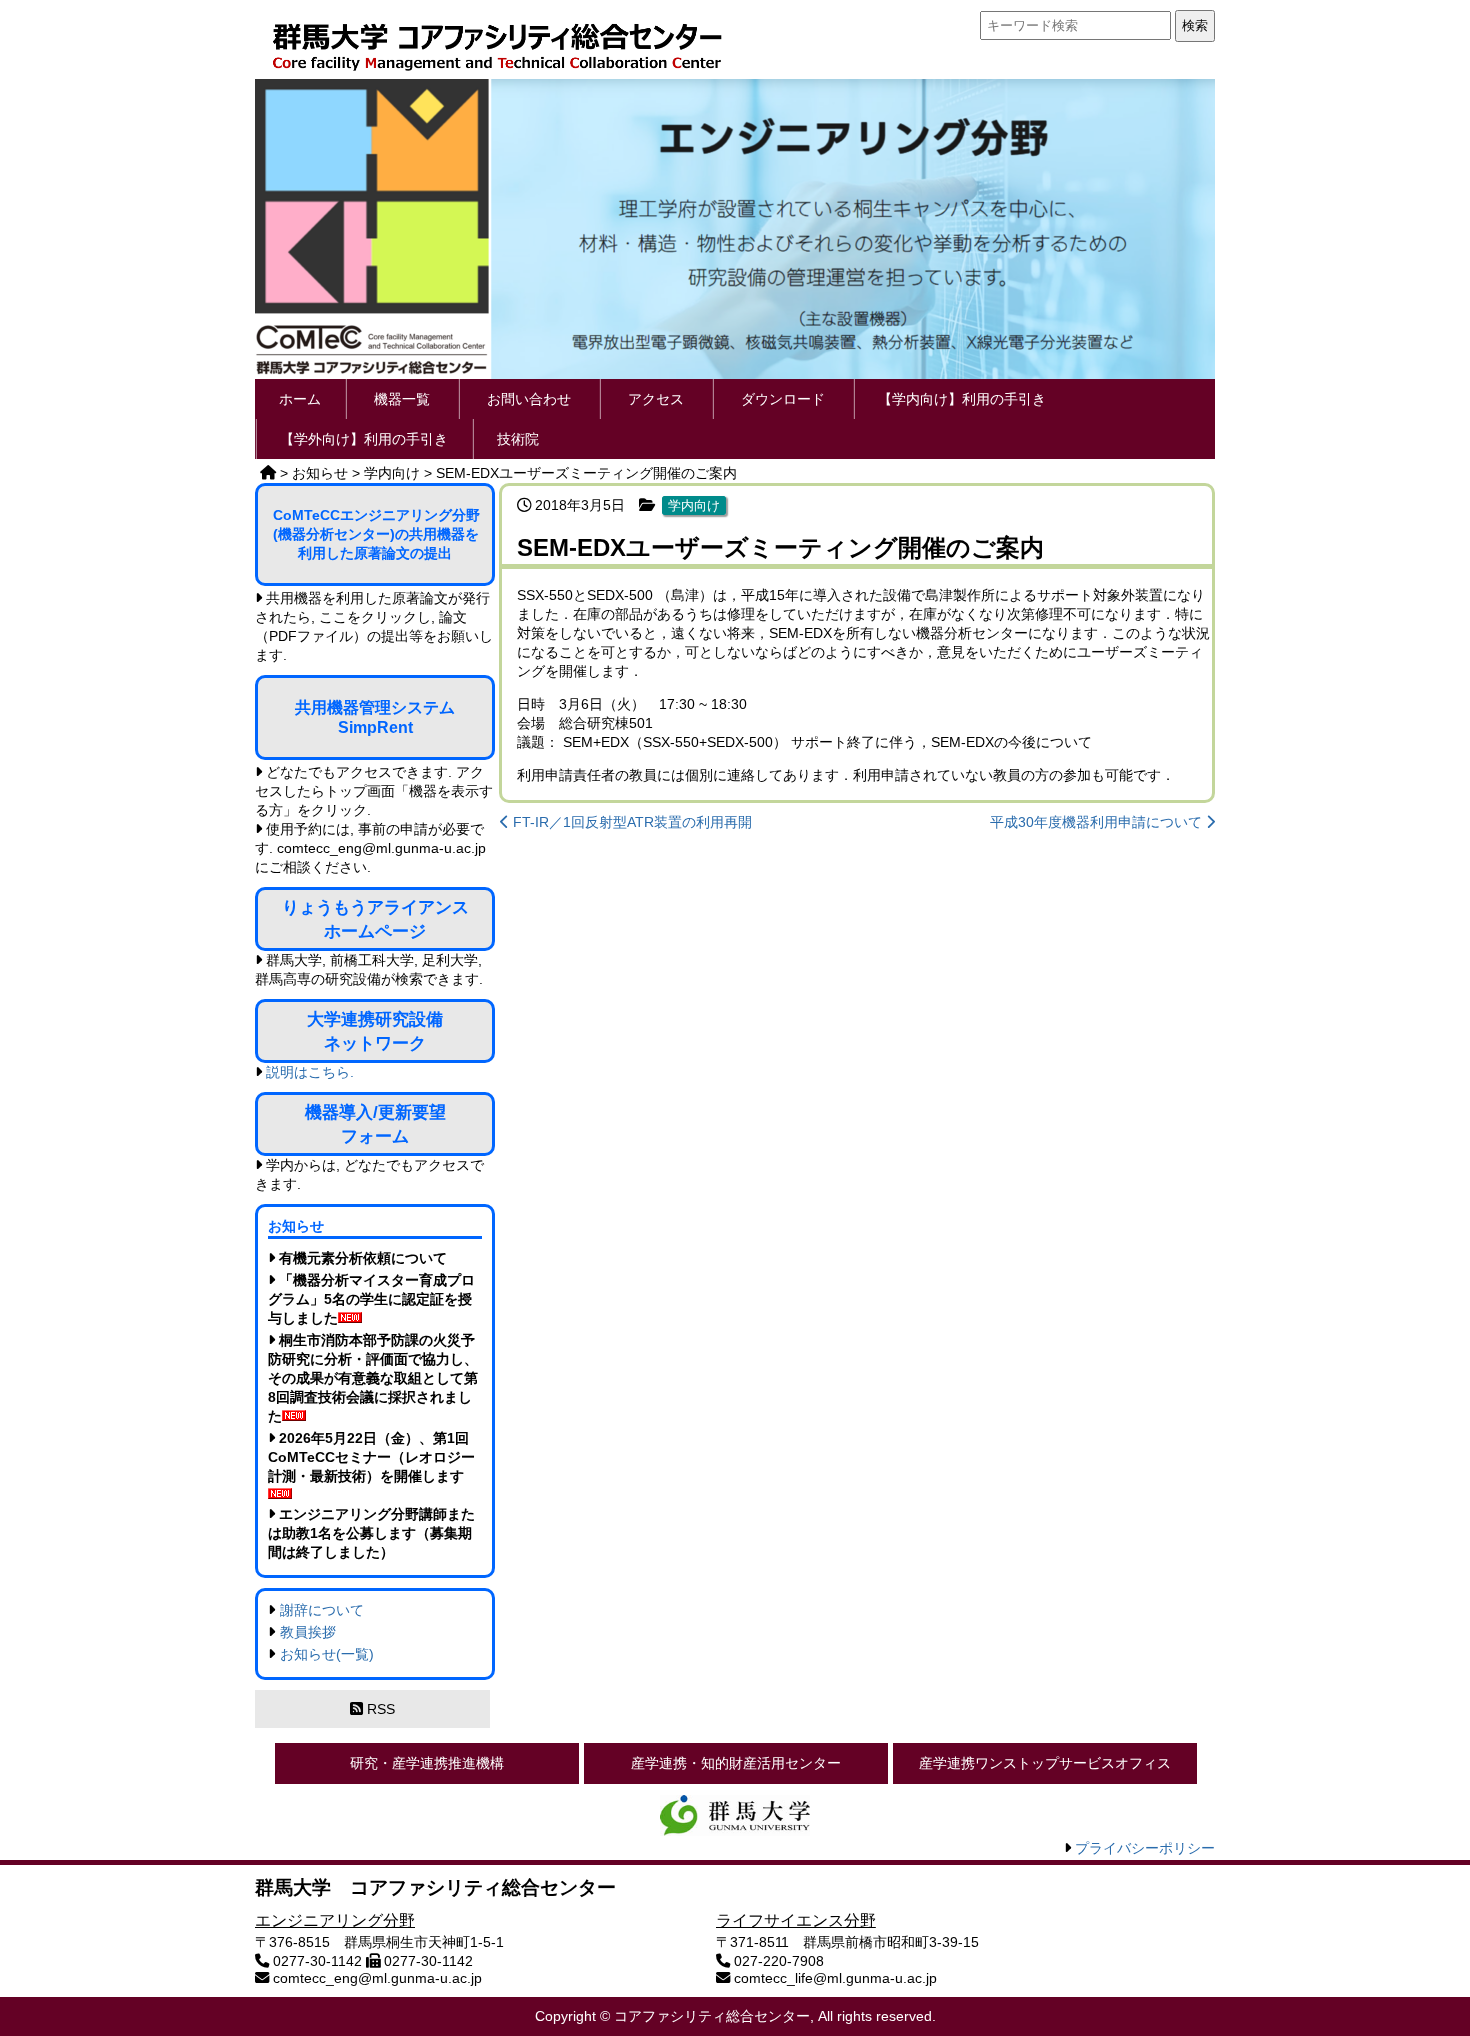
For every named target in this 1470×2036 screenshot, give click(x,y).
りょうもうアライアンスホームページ (375, 919)
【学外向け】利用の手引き (364, 439)
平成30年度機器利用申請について (1098, 822)
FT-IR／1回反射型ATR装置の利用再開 (630, 822)
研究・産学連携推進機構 (427, 1763)
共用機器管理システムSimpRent (375, 717)
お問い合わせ (529, 399)
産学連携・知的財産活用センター (736, 1763)
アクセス (656, 399)
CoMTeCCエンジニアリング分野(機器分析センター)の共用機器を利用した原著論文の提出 (376, 534)
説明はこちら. (310, 1072)
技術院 (518, 439)
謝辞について (322, 1610)
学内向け (694, 505)
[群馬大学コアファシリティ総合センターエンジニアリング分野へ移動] (268, 473)
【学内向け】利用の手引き (962, 399)
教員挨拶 (308, 1632)
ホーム (300, 399)
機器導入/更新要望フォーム (375, 1124)
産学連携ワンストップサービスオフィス (1045, 1763)
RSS (379, 1709)
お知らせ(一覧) (327, 1654)
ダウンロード (783, 399)
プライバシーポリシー (1145, 1848)
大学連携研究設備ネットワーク (375, 1031)
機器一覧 (402, 399)
